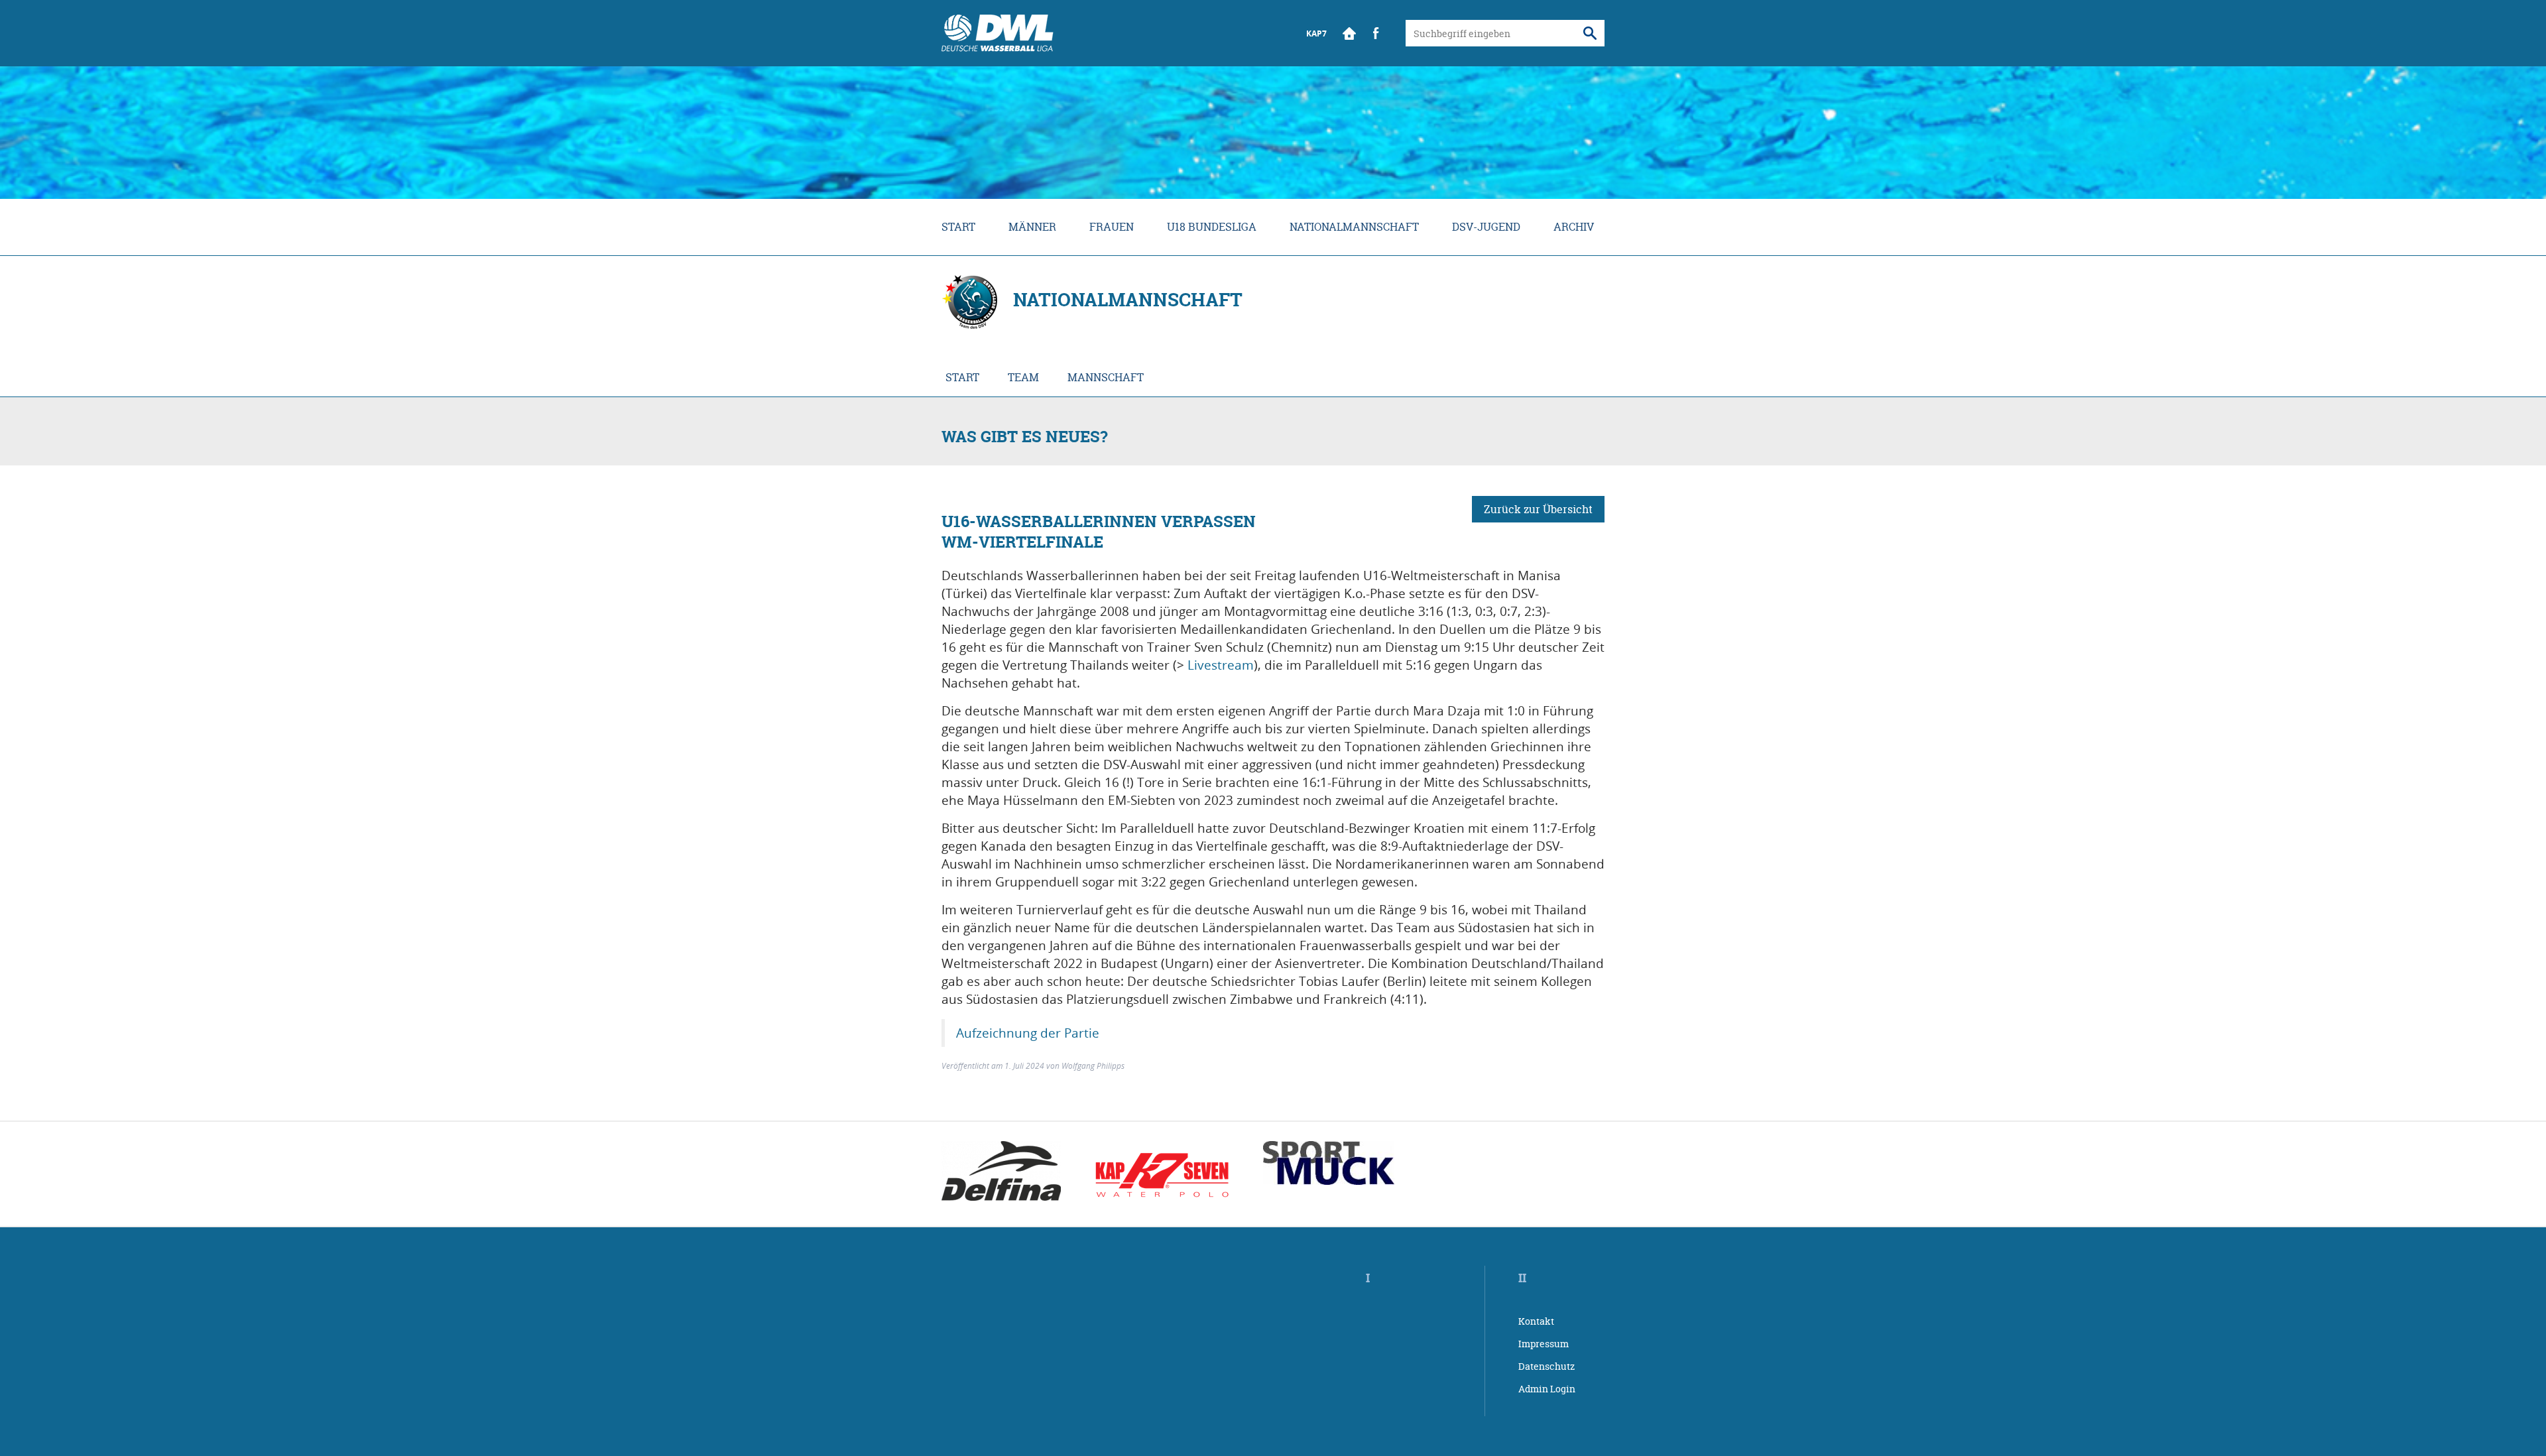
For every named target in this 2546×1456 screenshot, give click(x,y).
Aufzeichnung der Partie (1028, 1033)
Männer (1032, 227)
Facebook (1376, 33)
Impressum (1544, 1344)
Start (1349, 33)
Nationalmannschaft (1354, 227)
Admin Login (1547, 1389)
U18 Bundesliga (1212, 227)
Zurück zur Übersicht (1538, 509)
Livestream (1221, 665)
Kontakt (1536, 1321)
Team (1023, 377)
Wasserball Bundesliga (998, 33)
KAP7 (1316, 33)
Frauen (1112, 227)
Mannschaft (1106, 377)
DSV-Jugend (1486, 227)
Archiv (1574, 227)
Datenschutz (1546, 1366)
